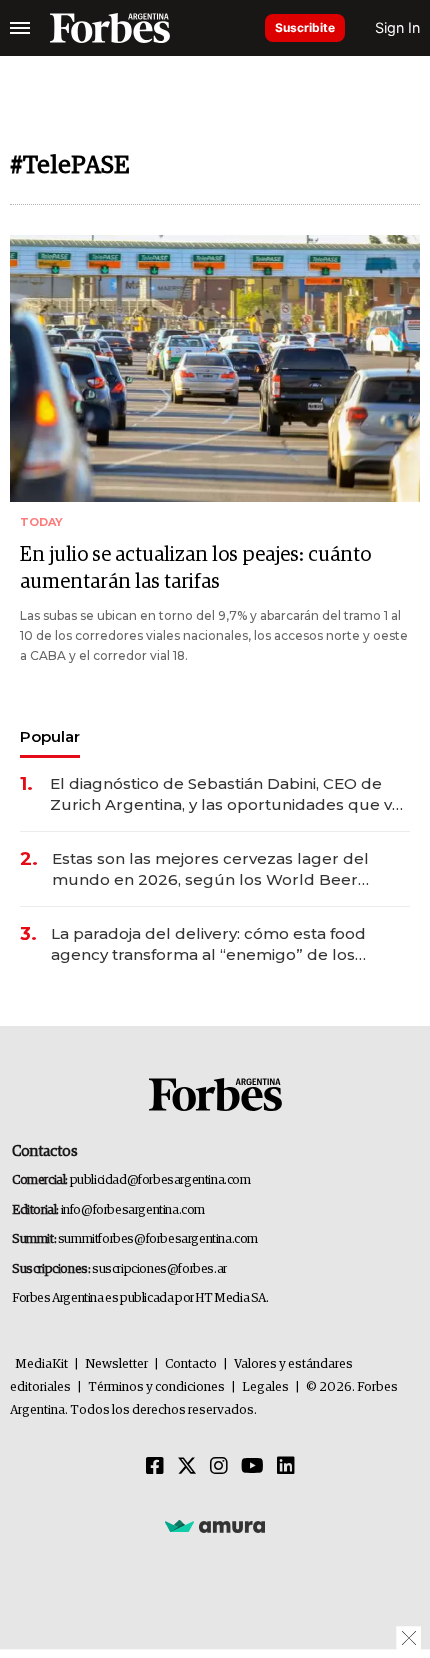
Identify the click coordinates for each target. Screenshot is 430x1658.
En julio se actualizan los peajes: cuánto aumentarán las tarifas (195, 568)
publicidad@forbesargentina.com (160, 1180)
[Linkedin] (286, 1467)
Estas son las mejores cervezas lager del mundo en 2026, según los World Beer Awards (210, 869)
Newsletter (116, 1364)
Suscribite (305, 27)
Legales (265, 1387)
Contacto (191, 1364)
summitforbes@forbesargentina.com (158, 1239)
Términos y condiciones (156, 1387)
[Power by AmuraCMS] (215, 1526)
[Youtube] (252, 1467)
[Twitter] (187, 1467)
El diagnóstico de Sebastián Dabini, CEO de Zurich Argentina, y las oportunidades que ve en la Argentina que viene (226, 794)
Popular (50, 736)
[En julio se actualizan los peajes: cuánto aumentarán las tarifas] (215, 368)
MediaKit (41, 1364)
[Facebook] (155, 1467)
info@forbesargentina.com (133, 1210)
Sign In (397, 27)
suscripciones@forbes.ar (159, 1269)
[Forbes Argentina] (110, 28)
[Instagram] (219, 1467)
